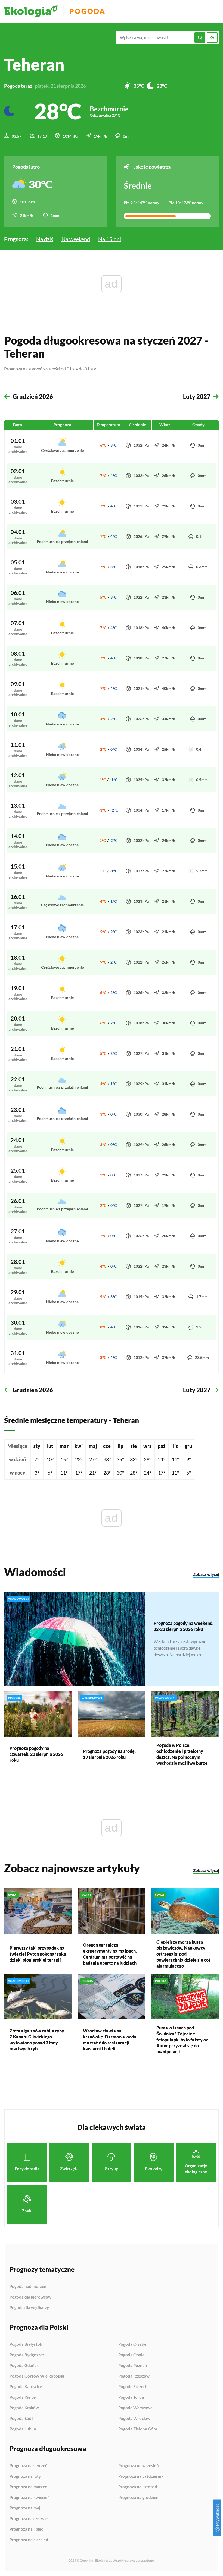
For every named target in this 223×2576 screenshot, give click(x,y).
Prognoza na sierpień (29, 2540)
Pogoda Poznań (133, 2366)
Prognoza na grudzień (138, 2497)
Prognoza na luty (25, 2476)
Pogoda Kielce (23, 2397)
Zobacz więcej (206, 1574)
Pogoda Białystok (26, 2344)
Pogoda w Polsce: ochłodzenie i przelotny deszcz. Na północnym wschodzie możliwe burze (182, 1754)
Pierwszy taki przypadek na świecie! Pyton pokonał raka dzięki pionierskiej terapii (38, 1954)
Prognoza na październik (141, 2476)
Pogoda (87, 11)
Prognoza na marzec (28, 2487)
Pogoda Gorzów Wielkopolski (37, 2376)
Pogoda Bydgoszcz (27, 2355)
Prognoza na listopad (138, 2487)
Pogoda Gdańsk (24, 2366)
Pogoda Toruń (131, 2397)
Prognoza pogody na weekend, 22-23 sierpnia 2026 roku (184, 1626)
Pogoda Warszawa (135, 2408)
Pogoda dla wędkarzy (29, 2308)
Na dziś (45, 239)
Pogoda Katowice (26, 2387)
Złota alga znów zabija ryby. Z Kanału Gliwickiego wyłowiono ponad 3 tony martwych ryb (37, 2040)
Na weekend (76, 239)
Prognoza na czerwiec (30, 2519)
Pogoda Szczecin (134, 2387)
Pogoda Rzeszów (134, 2376)
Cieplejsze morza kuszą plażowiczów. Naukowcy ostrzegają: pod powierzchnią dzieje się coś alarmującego (183, 1954)
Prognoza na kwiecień (30, 2498)
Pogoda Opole (131, 2355)
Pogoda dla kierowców (30, 2297)
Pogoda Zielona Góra (138, 2429)
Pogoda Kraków (24, 2408)
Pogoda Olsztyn (133, 2344)
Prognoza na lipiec (26, 2529)
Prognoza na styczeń (29, 2466)
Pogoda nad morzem (29, 2287)
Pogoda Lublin (23, 2429)
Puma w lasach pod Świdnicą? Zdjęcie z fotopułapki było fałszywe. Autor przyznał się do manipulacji (183, 2040)
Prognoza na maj (25, 2508)
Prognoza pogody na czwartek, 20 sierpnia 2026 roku (36, 1754)
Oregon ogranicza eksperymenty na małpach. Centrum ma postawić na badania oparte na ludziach (110, 1954)
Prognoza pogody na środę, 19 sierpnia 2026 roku (109, 1754)
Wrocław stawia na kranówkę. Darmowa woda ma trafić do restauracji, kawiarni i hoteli (110, 2040)
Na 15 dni (110, 239)
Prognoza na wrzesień (139, 2466)
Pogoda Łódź (21, 2419)
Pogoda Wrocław (134, 2419)
